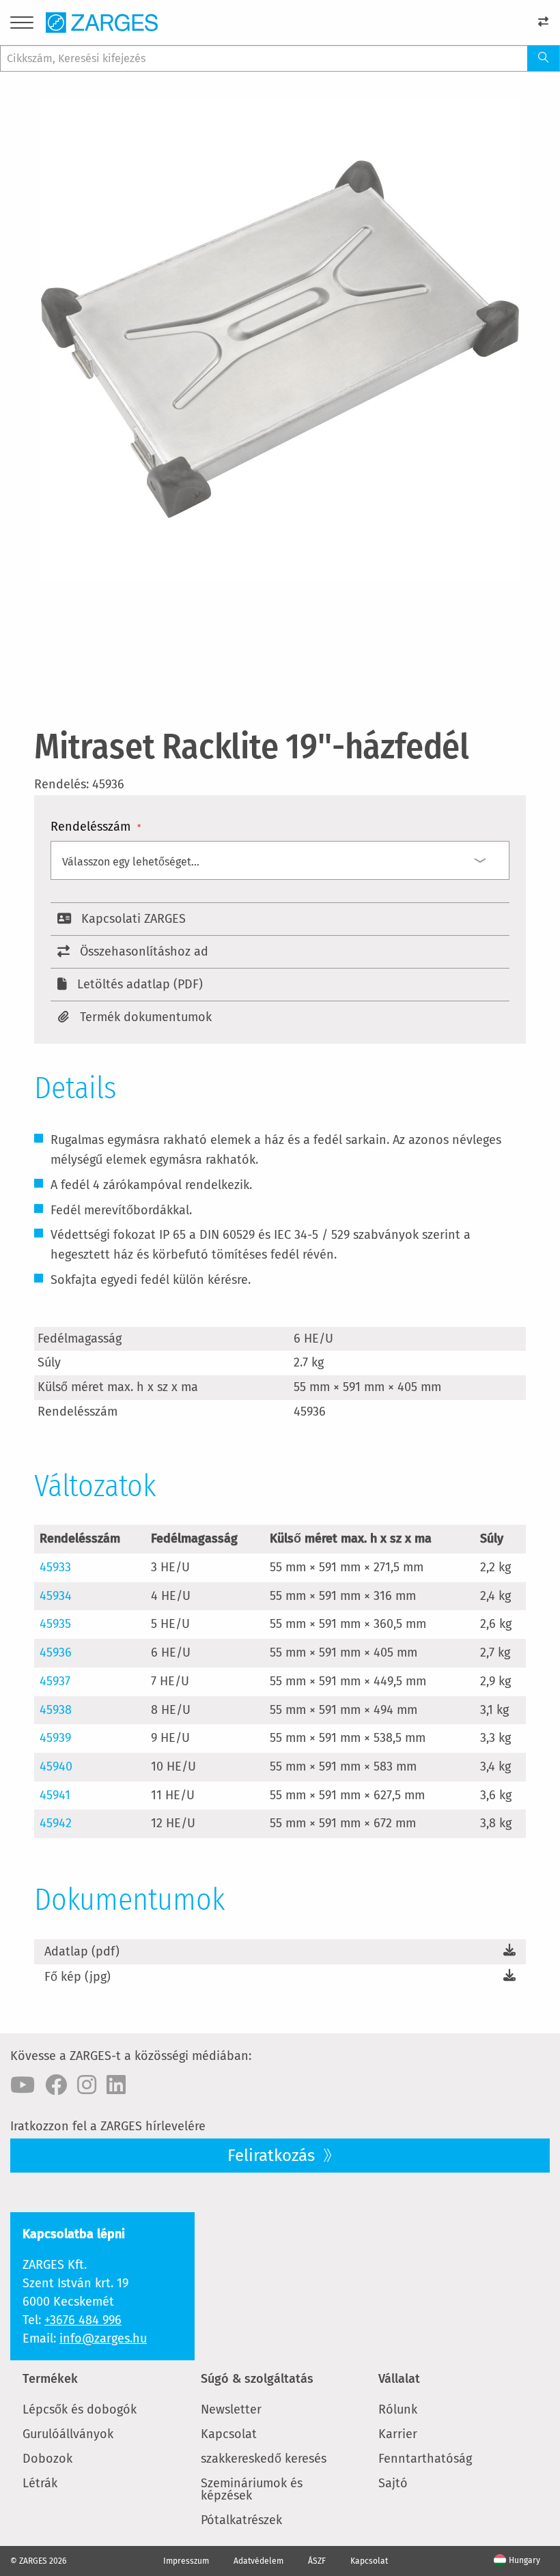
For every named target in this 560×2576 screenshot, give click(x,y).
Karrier (398, 2434)
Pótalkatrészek (241, 2520)
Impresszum (186, 2561)
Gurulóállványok (68, 2434)
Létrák (40, 2483)
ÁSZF (317, 2561)
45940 (56, 1766)
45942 (56, 1823)
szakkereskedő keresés (264, 2459)
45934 (56, 1596)
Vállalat (399, 2379)
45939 (55, 1738)
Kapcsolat (229, 2434)
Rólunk (398, 2409)
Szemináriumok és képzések (252, 2489)
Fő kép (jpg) (78, 1977)
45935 (55, 1624)
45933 (55, 1567)
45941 (55, 1795)
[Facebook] (56, 2085)
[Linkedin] (116, 2085)
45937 (55, 1681)
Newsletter (231, 2409)
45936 (56, 1652)
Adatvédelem (258, 2561)
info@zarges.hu (103, 2338)
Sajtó (393, 2483)
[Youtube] (23, 2085)
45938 (56, 1710)
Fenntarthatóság (425, 2459)
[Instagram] (87, 2085)
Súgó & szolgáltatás (257, 2379)
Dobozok (47, 2459)
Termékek (50, 2379)
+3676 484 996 (83, 2320)
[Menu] (22, 25)
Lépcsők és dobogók (80, 2409)
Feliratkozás (273, 2156)
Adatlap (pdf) (82, 1951)
